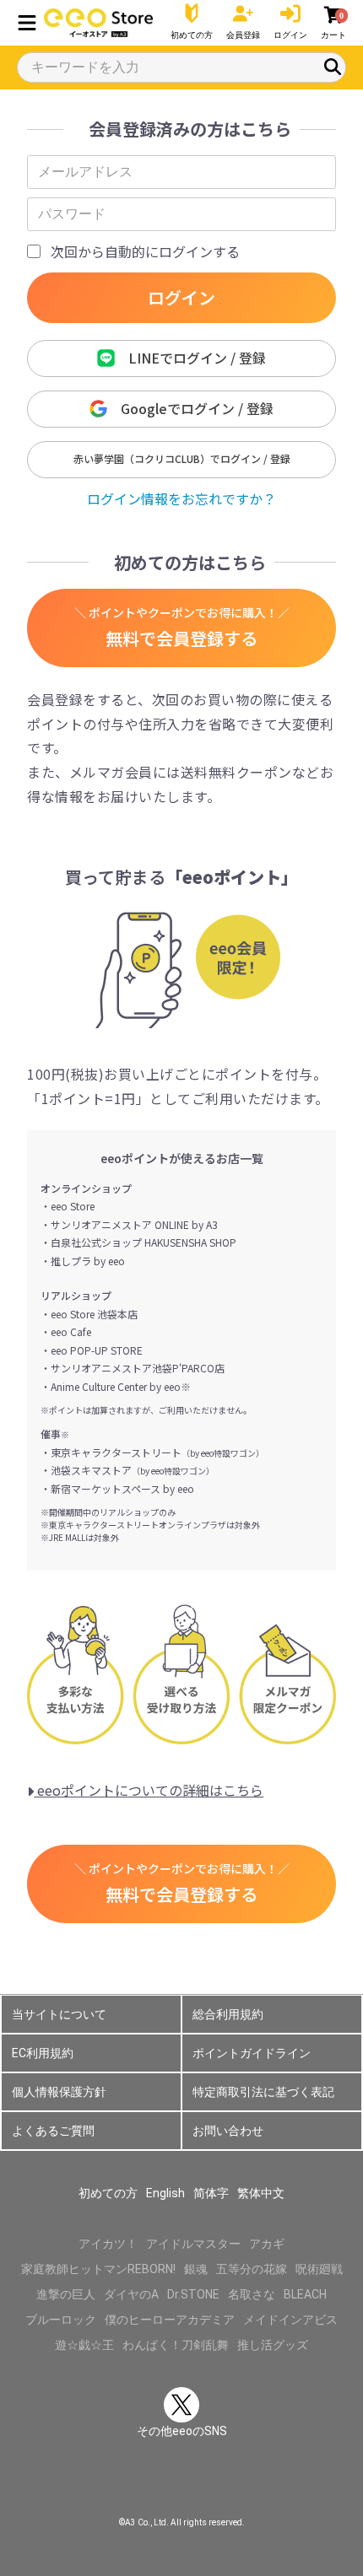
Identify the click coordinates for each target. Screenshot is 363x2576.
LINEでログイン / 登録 (190, 358)
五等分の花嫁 (252, 2269)
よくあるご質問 (53, 2131)
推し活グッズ (273, 2345)
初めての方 (108, 2193)
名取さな (252, 2294)
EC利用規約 (43, 2053)
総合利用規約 (228, 2014)
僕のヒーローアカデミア (170, 2320)
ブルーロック (61, 2320)
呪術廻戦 (319, 2269)
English (165, 2193)
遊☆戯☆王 (84, 2345)
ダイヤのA (131, 2294)
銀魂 (196, 2269)
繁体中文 (261, 2193)
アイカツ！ (108, 2244)
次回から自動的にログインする (145, 251)
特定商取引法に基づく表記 (263, 2092)
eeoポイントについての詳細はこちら (149, 1790)
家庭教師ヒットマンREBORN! (98, 2269)
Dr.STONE (193, 2294)
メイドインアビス (290, 2320)
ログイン (181, 297)
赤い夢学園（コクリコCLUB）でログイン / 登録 (182, 458)
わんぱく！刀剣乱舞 (176, 2345)
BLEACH (305, 2294)
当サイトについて (59, 2014)
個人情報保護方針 (59, 2092)
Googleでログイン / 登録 (190, 408)
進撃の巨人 (66, 2294)
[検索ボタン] (333, 67)
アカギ (267, 2244)
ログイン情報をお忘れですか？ (181, 498)
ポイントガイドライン (252, 2053)
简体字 (211, 2193)
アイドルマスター (193, 2244)
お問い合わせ (228, 2131)
